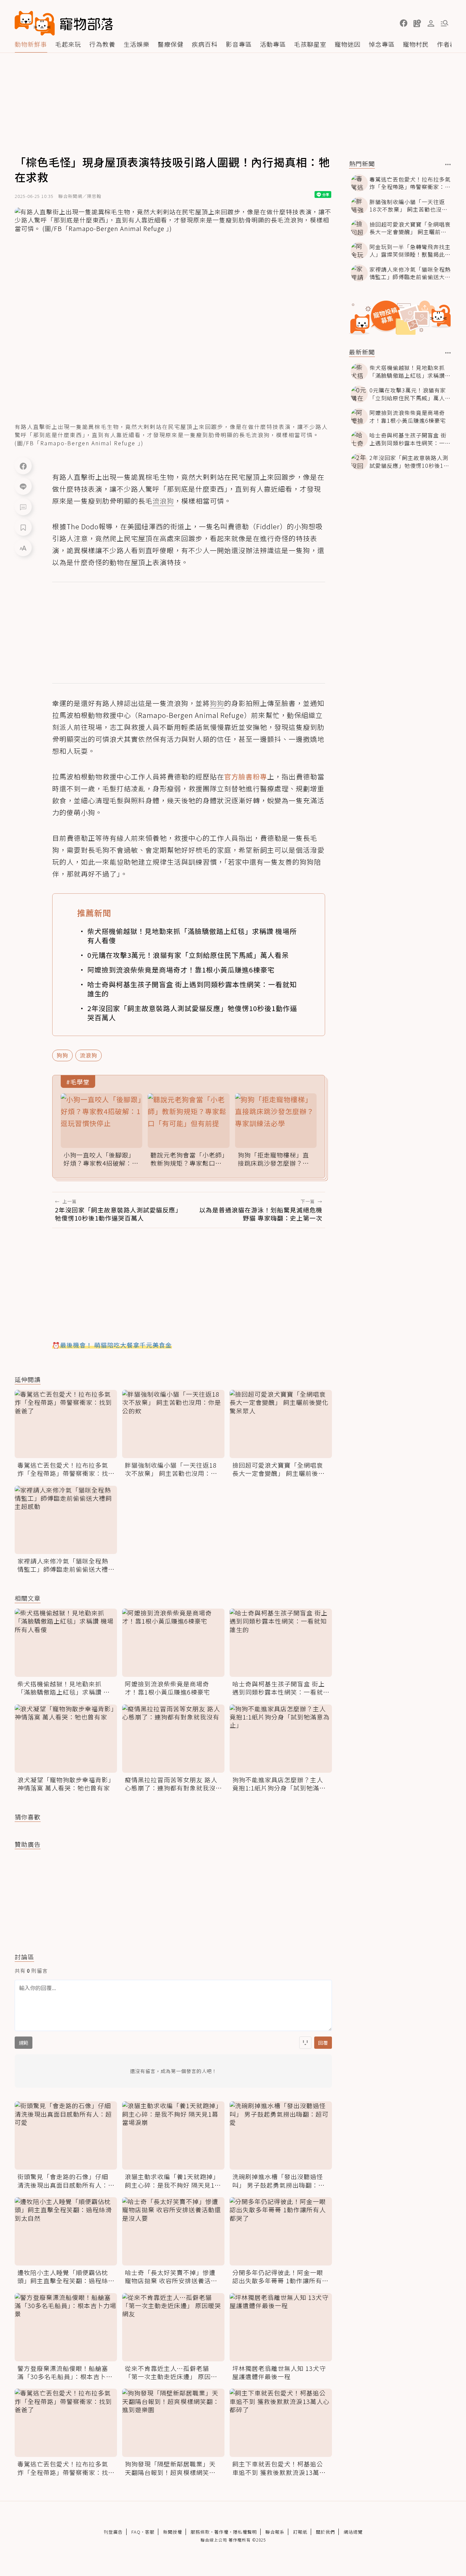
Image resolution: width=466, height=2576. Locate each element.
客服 (150, 2532)
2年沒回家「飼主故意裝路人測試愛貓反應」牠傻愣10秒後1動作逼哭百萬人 (192, 1013)
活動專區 (273, 44)
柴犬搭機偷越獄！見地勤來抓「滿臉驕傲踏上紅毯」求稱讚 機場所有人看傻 (192, 936)
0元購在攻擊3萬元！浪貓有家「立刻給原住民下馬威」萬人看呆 (188, 955)
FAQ (136, 2532)
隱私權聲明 (245, 2532)
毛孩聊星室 (310, 44)
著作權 (221, 2532)
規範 (24, 2043)
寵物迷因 (348, 44)
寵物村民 (416, 44)
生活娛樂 (136, 44)
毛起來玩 (68, 44)
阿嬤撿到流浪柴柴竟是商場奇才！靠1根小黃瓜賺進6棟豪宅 (181, 970)
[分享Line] (23, 486)
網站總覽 (353, 2532)
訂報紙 (300, 2532)
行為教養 (102, 44)
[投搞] (417, 23)
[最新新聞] (448, 353)
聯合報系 (275, 2532)
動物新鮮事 (31, 44)
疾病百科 (205, 44)
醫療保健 (171, 44)
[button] (404, 23)
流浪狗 (89, 1055)
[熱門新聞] (448, 164)
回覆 (323, 2043)
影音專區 (239, 44)
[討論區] (23, 507)
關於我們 (325, 2532)
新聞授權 (173, 2532)
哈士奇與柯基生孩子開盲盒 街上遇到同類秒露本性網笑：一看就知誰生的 (192, 989)
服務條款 (200, 2532)
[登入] (431, 24)
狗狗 (62, 1055)
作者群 (447, 44)
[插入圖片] (305, 2043)
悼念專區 (382, 44)
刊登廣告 (113, 2532)
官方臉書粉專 (246, 776)
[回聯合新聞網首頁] (35, 23)
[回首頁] (64, 23)
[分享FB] (23, 466)
